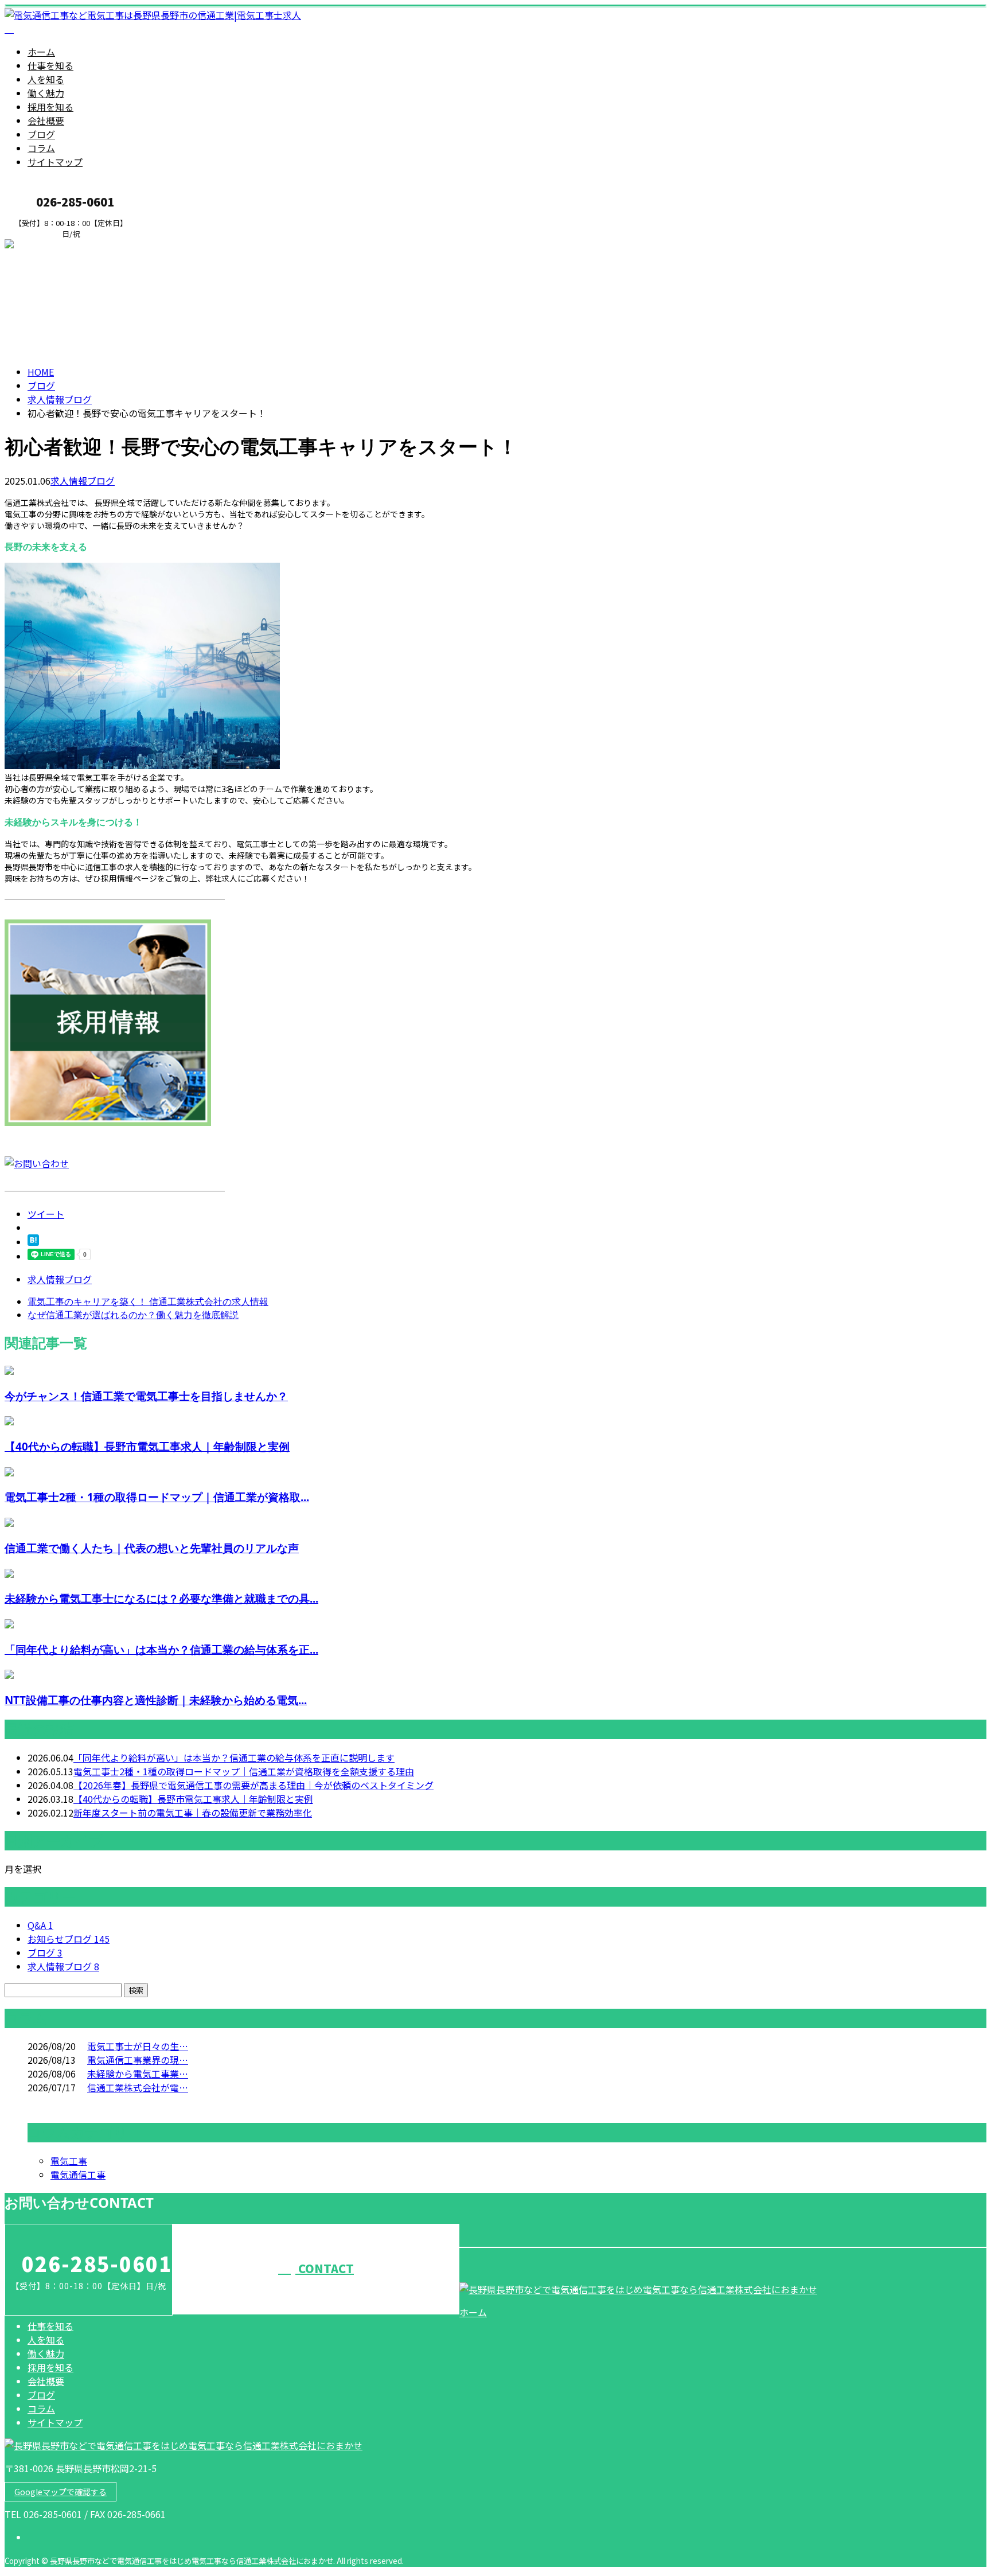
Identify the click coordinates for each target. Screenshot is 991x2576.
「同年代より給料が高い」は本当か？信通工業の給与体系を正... (161, 1649)
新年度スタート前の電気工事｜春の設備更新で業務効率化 (193, 1813)
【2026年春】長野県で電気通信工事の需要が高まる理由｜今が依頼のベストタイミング (253, 1785)
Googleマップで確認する (61, 2492)
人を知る (46, 79)
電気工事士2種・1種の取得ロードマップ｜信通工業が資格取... (157, 1497)
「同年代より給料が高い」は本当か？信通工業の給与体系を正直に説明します (234, 1757)
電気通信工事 (78, 2174)
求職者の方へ (45, 246)
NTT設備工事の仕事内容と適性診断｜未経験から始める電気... (156, 1700)
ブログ (41, 134)
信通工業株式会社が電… (138, 2087)
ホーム (41, 52)
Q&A (40, 1925)
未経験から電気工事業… (138, 2074)
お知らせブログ (69, 1939)
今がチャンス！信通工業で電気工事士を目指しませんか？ (146, 1396)
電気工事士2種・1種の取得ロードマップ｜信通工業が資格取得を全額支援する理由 (244, 1771)
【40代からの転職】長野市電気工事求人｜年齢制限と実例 (147, 1446)
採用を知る (50, 107)
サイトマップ (55, 162)
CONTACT (325, 2268)
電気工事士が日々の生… (138, 2046)
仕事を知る (50, 65)
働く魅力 (46, 93)
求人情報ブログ (83, 481)
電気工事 (69, 2161)
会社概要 (46, 120)
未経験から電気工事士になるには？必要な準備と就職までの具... (161, 1598)
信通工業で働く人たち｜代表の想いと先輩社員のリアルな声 (152, 1548)
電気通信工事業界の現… (138, 2060)
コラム (41, 148)
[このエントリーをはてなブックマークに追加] (33, 1242)
